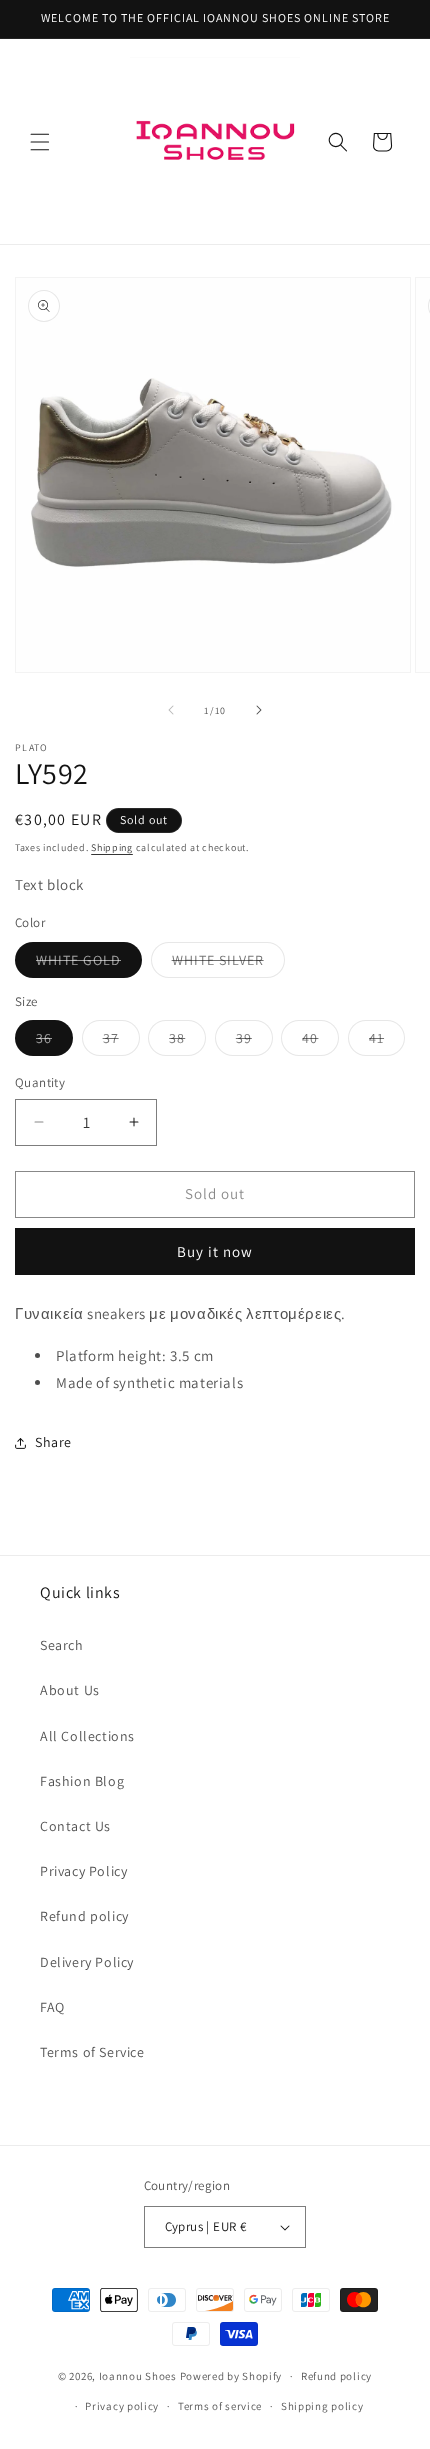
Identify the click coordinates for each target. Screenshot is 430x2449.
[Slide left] (171, 710)
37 (121, 1042)
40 (320, 1042)
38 (187, 1042)
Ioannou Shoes (138, 2376)
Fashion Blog (82, 1781)
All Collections (87, 1736)
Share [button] (53, 1442)
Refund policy (84, 1916)
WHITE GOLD (89, 964)
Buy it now (215, 1251)
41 (387, 1042)
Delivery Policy (87, 1962)
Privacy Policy (83, 1871)
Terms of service (220, 2406)
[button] (40, 142)
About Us (70, 1690)
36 (54, 1042)
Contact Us (75, 1826)
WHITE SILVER (228, 964)
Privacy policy (122, 2406)
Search (62, 1645)
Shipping (112, 847)
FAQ (52, 2007)
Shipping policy (322, 2406)
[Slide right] (259, 710)
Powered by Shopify (231, 2376)
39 (254, 1042)
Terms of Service (92, 2052)
